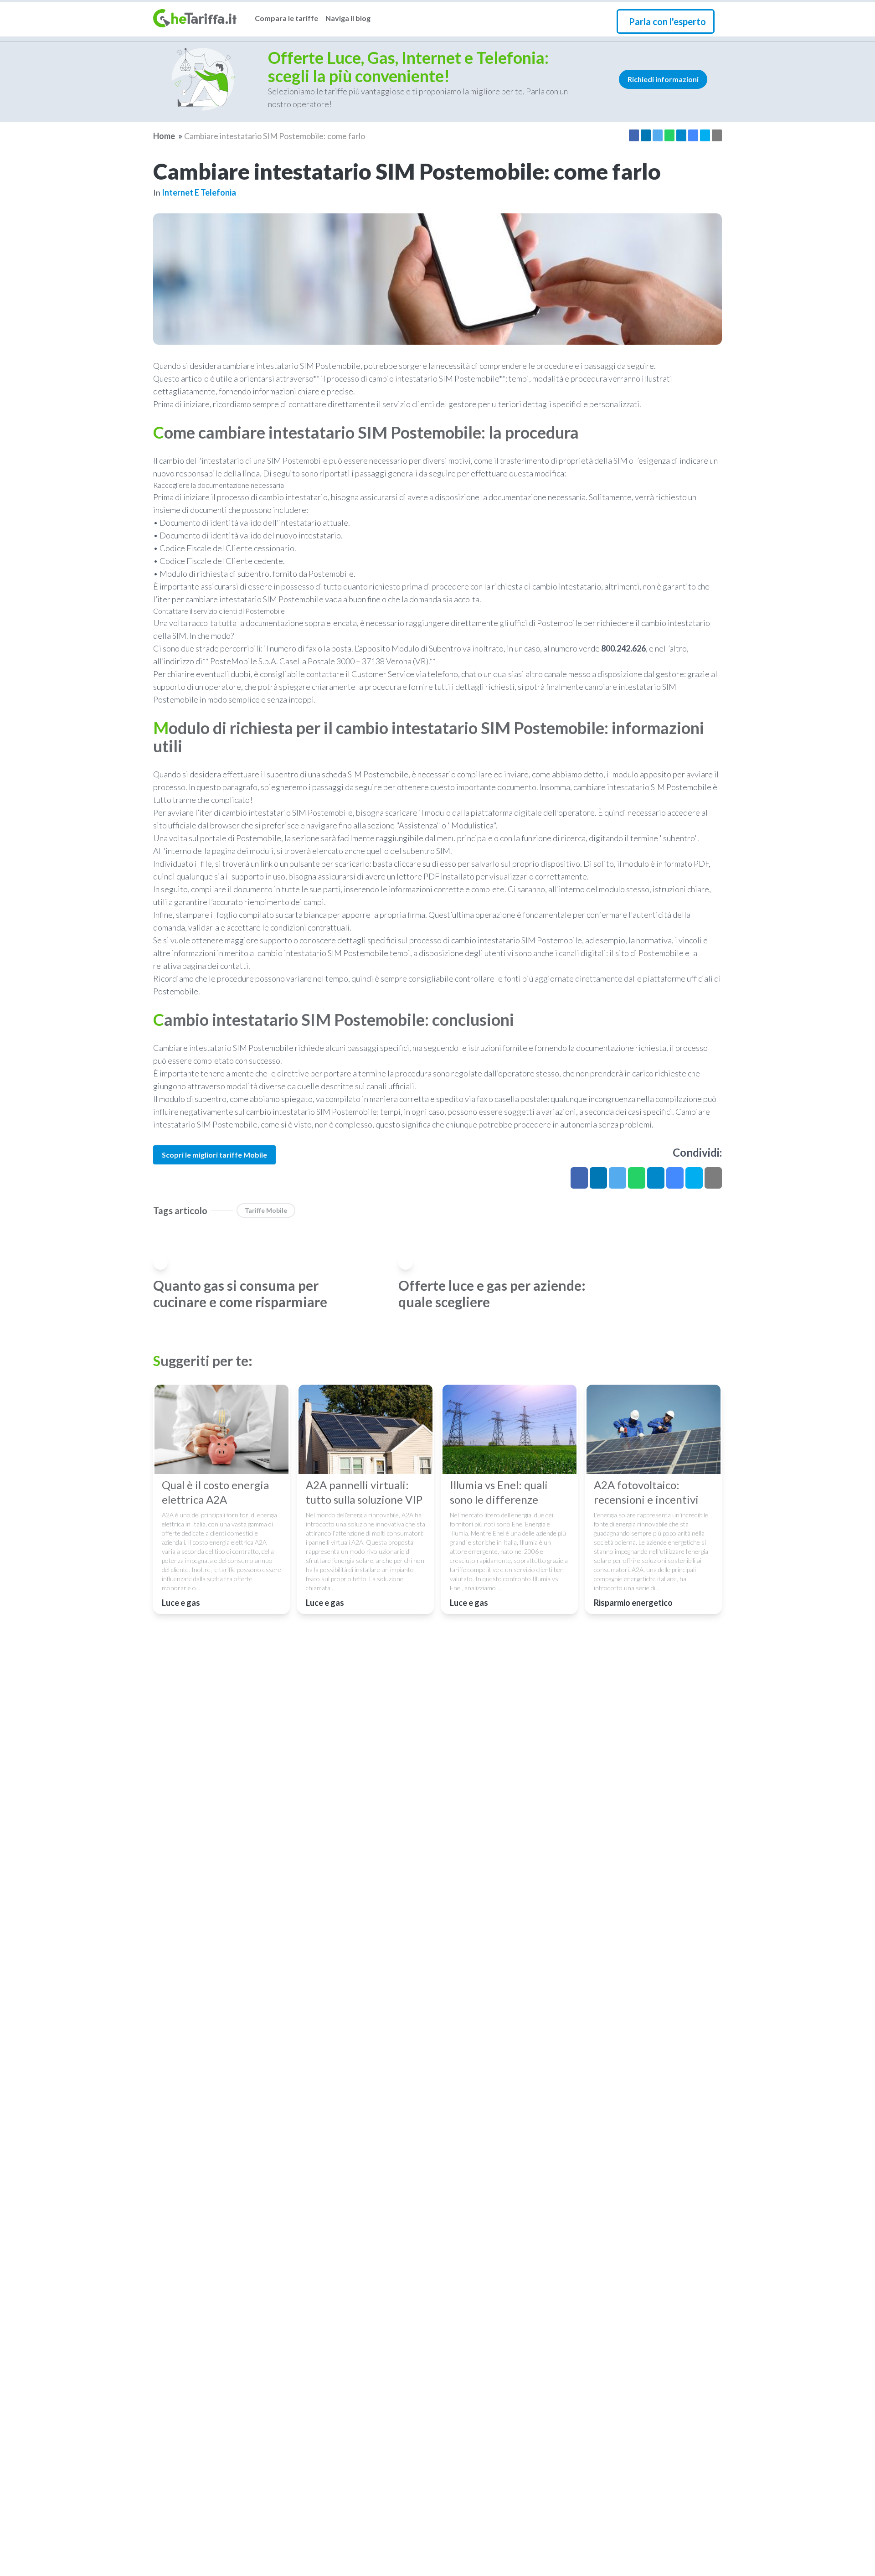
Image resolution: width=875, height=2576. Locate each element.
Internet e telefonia (199, 192)
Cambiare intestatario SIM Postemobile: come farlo (275, 136)
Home (164, 136)
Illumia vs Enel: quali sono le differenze (499, 1492)
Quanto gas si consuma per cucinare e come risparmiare (240, 1293)
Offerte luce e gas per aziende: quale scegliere (492, 1293)
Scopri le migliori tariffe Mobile (214, 1155)
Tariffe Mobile (266, 1210)
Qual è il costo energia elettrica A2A (215, 1492)
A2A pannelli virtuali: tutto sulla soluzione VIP (364, 1492)
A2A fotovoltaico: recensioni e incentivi (646, 1492)
